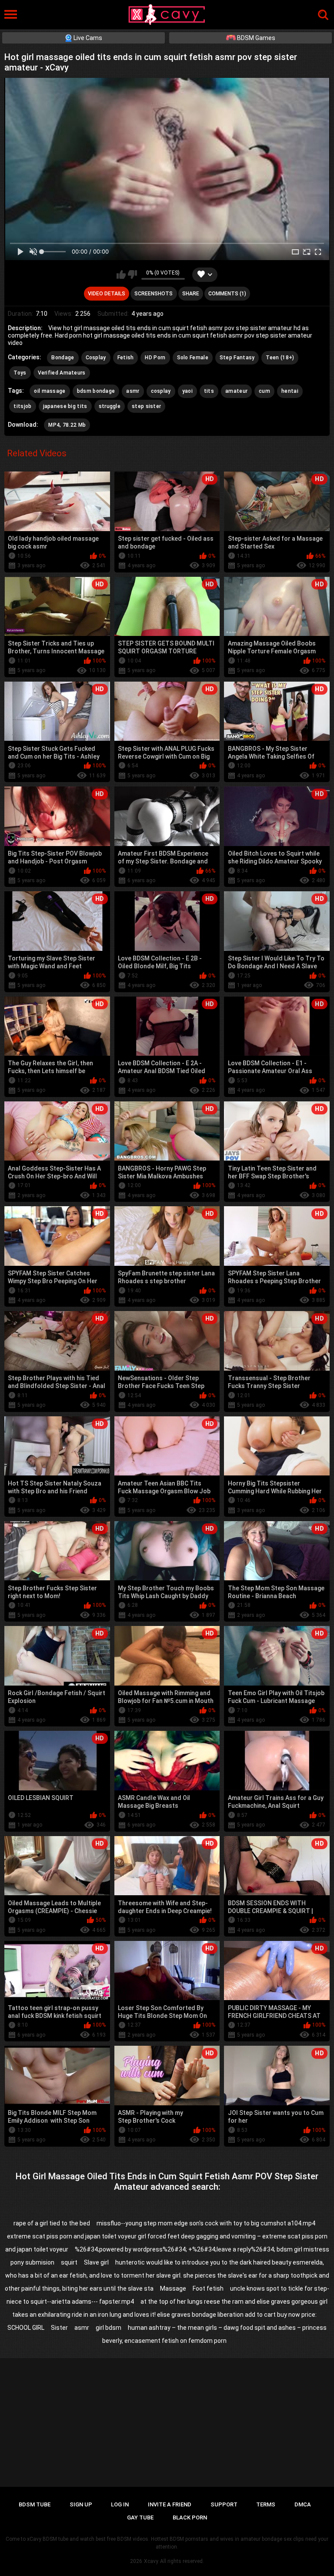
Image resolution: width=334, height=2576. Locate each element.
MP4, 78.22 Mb (67, 425)
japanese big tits (65, 406)
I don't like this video (132, 274)
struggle (110, 406)
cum (264, 391)
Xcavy (151, 2561)
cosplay (161, 391)
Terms (266, 2504)
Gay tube (140, 2517)
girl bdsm (109, 2328)
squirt (69, 2262)
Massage (173, 2288)
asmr (133, 391)
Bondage (63, 358)
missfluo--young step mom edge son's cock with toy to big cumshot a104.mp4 (206, 2223)
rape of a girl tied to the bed (52, 2223)
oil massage (50, 391)
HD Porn (155, 358)
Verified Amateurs (62, 373)
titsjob (22, 406)
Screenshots (154, 294)
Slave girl (96, 2262)
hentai (290, 391)
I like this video (121, 274)
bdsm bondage (96, 391)
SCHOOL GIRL (26, 2328)
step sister (146, 406)
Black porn (190, 2517)
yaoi (187, 391)
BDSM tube (35, 2504)
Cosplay (96, 358)
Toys (20, 373)
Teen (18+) (280, 358)
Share (191, 294)
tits (209, 391)
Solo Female (193, 358)
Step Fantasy (237, 358)
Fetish (126, 358)
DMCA (303, 2504)
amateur (236, 391)
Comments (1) (227, 294)
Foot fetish (208, 2288)
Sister (59, 2328)
